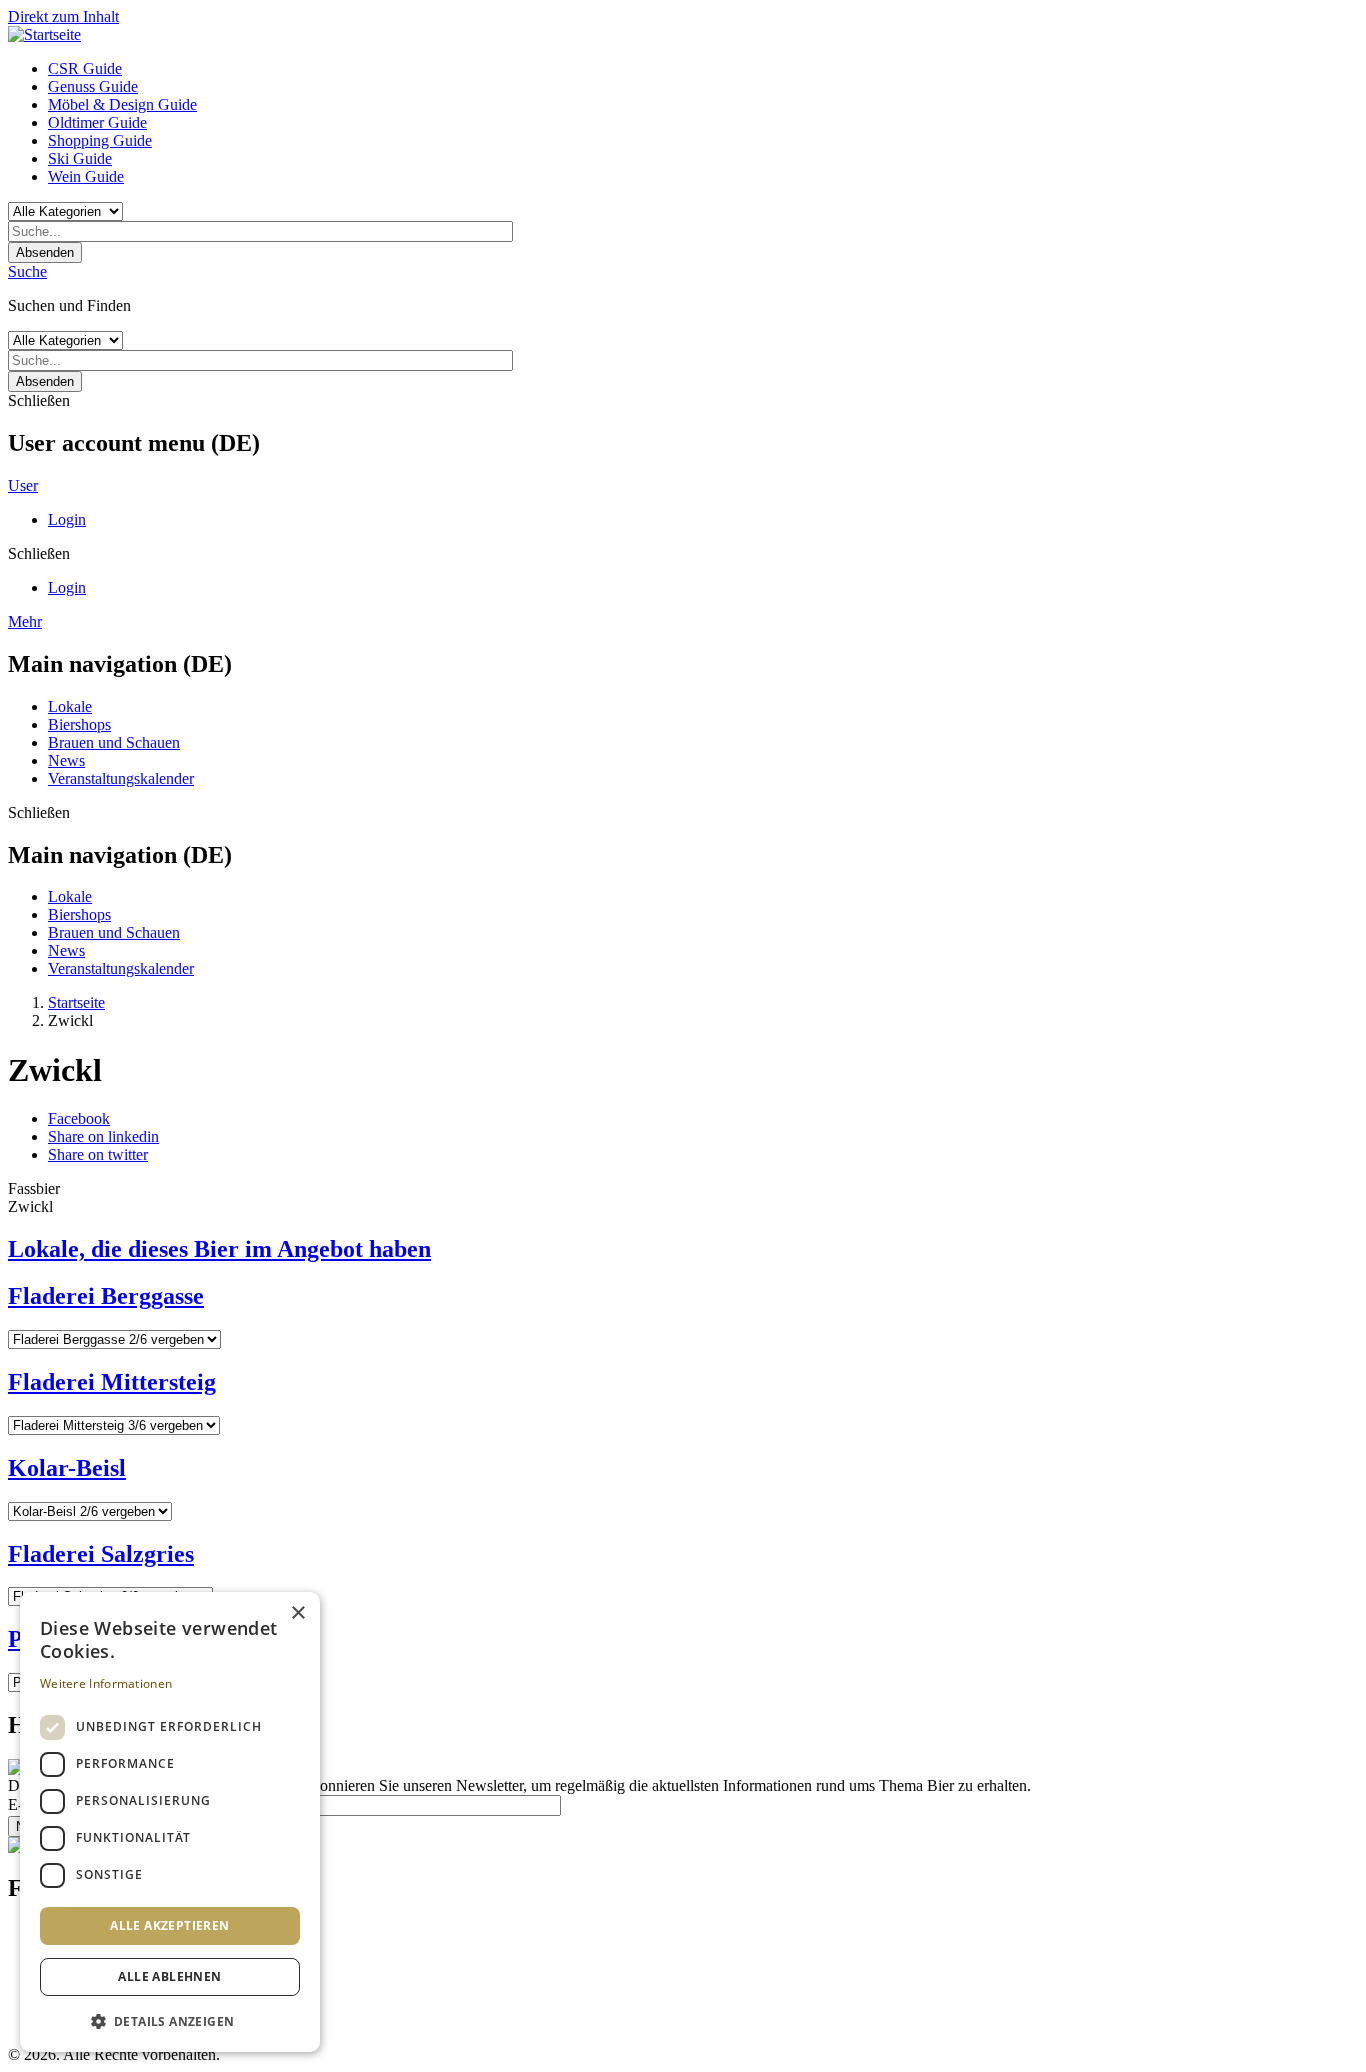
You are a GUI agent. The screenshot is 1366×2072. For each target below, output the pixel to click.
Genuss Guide (93, 86)
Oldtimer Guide (97, 122)
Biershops (79, 724)
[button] (170, 2020)
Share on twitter (98, 1154)
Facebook (79, 1118)
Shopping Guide (100, 140)
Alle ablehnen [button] (169, 1976)
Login (67, 519)
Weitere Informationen (106, 1683)
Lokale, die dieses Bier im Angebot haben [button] (219, 1249)
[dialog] (170, 1822)
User (23, 485)
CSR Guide (85, 68)
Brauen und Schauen (114, 742)
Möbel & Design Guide (122, 104)
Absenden (45, 252)
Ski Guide (80, 158)
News (66, 760)
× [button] (297, 1613)
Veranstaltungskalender (121, 778)
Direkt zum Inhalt (63, 16)
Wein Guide (86, 176)
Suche (27, 271)
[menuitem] (703, 69)
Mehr (25, 621)
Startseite (76, 1002)
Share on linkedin (103, 1136)
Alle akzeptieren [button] (169, 1925)
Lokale (70, 706)
